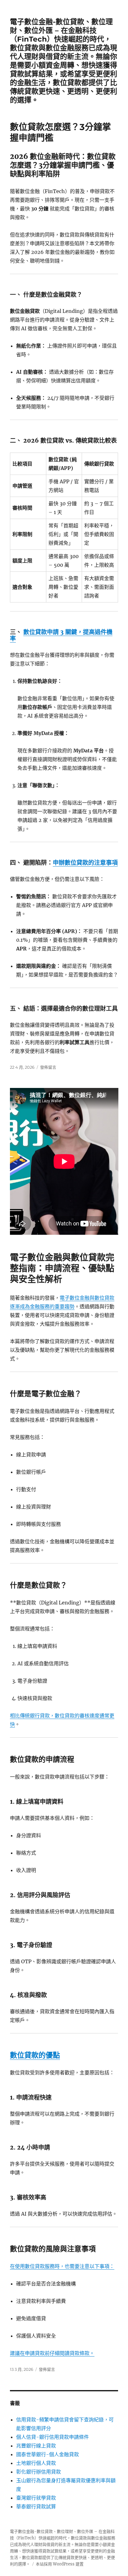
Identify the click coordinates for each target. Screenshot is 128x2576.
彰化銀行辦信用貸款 (39, 2472)
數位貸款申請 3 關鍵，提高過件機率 (61, 635)
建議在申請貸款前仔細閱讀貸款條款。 (52, 2353)
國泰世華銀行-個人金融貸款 (48, 2454)
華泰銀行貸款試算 (36, 2506)
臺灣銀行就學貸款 (36, 2498)
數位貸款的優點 (35, 2055)
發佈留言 (48, 1067)
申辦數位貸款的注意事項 (85, 863)
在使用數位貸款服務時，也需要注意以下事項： (62, 2266)
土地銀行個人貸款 (36, 2463)
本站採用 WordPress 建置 (60, 2564)
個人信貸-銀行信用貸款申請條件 (53, 2437)
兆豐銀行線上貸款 (36, 2446)
